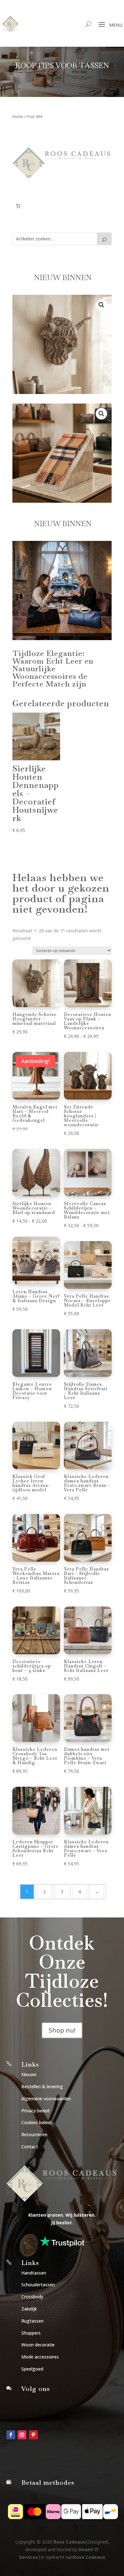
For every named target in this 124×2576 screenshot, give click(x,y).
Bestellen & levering (42, 2086)
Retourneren (34, 2134)
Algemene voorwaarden (46, 2099)
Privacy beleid (35, 2111)
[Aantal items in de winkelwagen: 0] (18, 206)
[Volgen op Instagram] (22, 2435)
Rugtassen (32, 2321)
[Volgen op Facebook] (11, 2435)
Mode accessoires (40, 2357)
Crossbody (32, 2297)
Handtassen (34, 2273)
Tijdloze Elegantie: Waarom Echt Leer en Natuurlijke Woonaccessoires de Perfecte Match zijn (53, 669)
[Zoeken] (104, 239)
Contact (30, 2147)
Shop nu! (62, 2030)
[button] (101, 305)
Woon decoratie (38, 2345)
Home (18, 117)
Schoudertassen (38, 2285)
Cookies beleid (36, 2122)
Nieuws (29, 2074)
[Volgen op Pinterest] (33, 2435)
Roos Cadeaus (69, 2542)
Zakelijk (29, 2309)
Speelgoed (32, 2369)
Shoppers (31, 2333)
